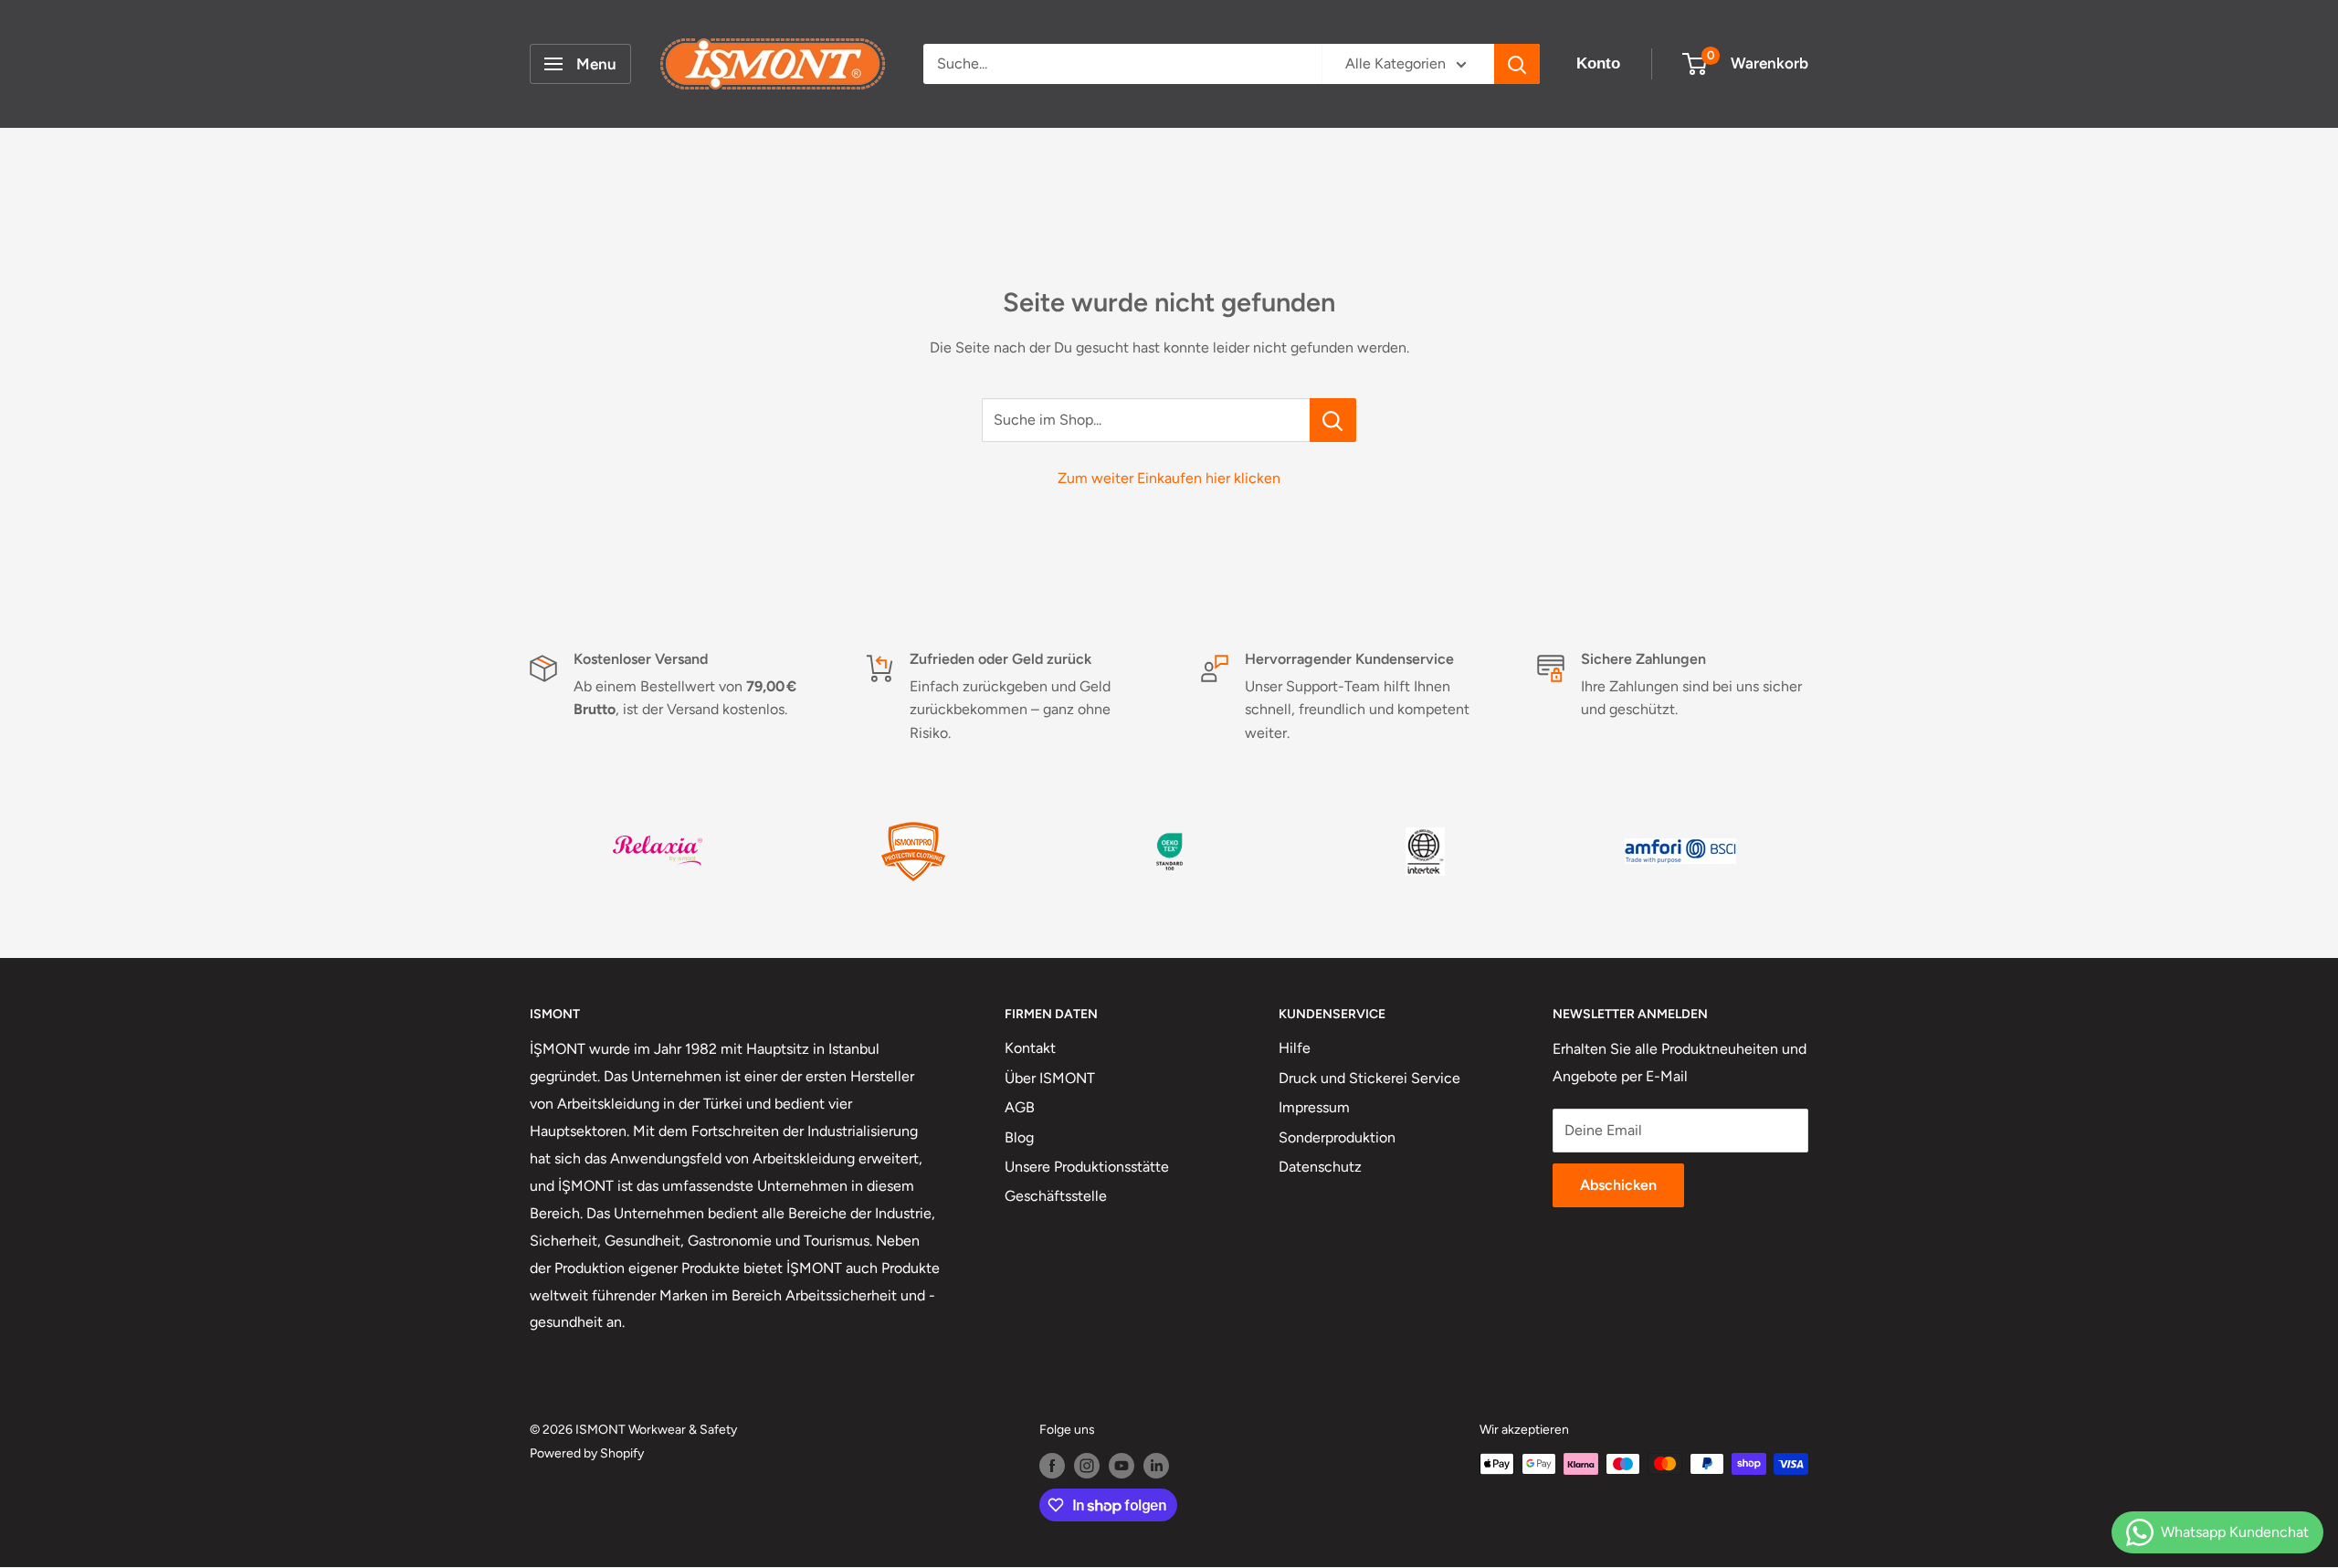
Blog (1019, 1137)
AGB (1020, 1107)
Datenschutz (1320, 1167)
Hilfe (1295, 1048)
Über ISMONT (1050, 1078)
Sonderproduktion (1337, 1137)
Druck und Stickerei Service (1369, 1078)
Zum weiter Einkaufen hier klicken (1169, 478)
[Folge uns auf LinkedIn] (1156, 1466)
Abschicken (1618, 1185)
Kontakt (1030, 1048)
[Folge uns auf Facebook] (1052, 1466)
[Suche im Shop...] (1333, 420)
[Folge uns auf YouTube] (1122, 1466)
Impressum (1314, 1107)
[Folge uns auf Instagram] (1087, 1466)
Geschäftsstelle (1056, 1196)
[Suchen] (1517, 64)
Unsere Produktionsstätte (1087, 1167)
